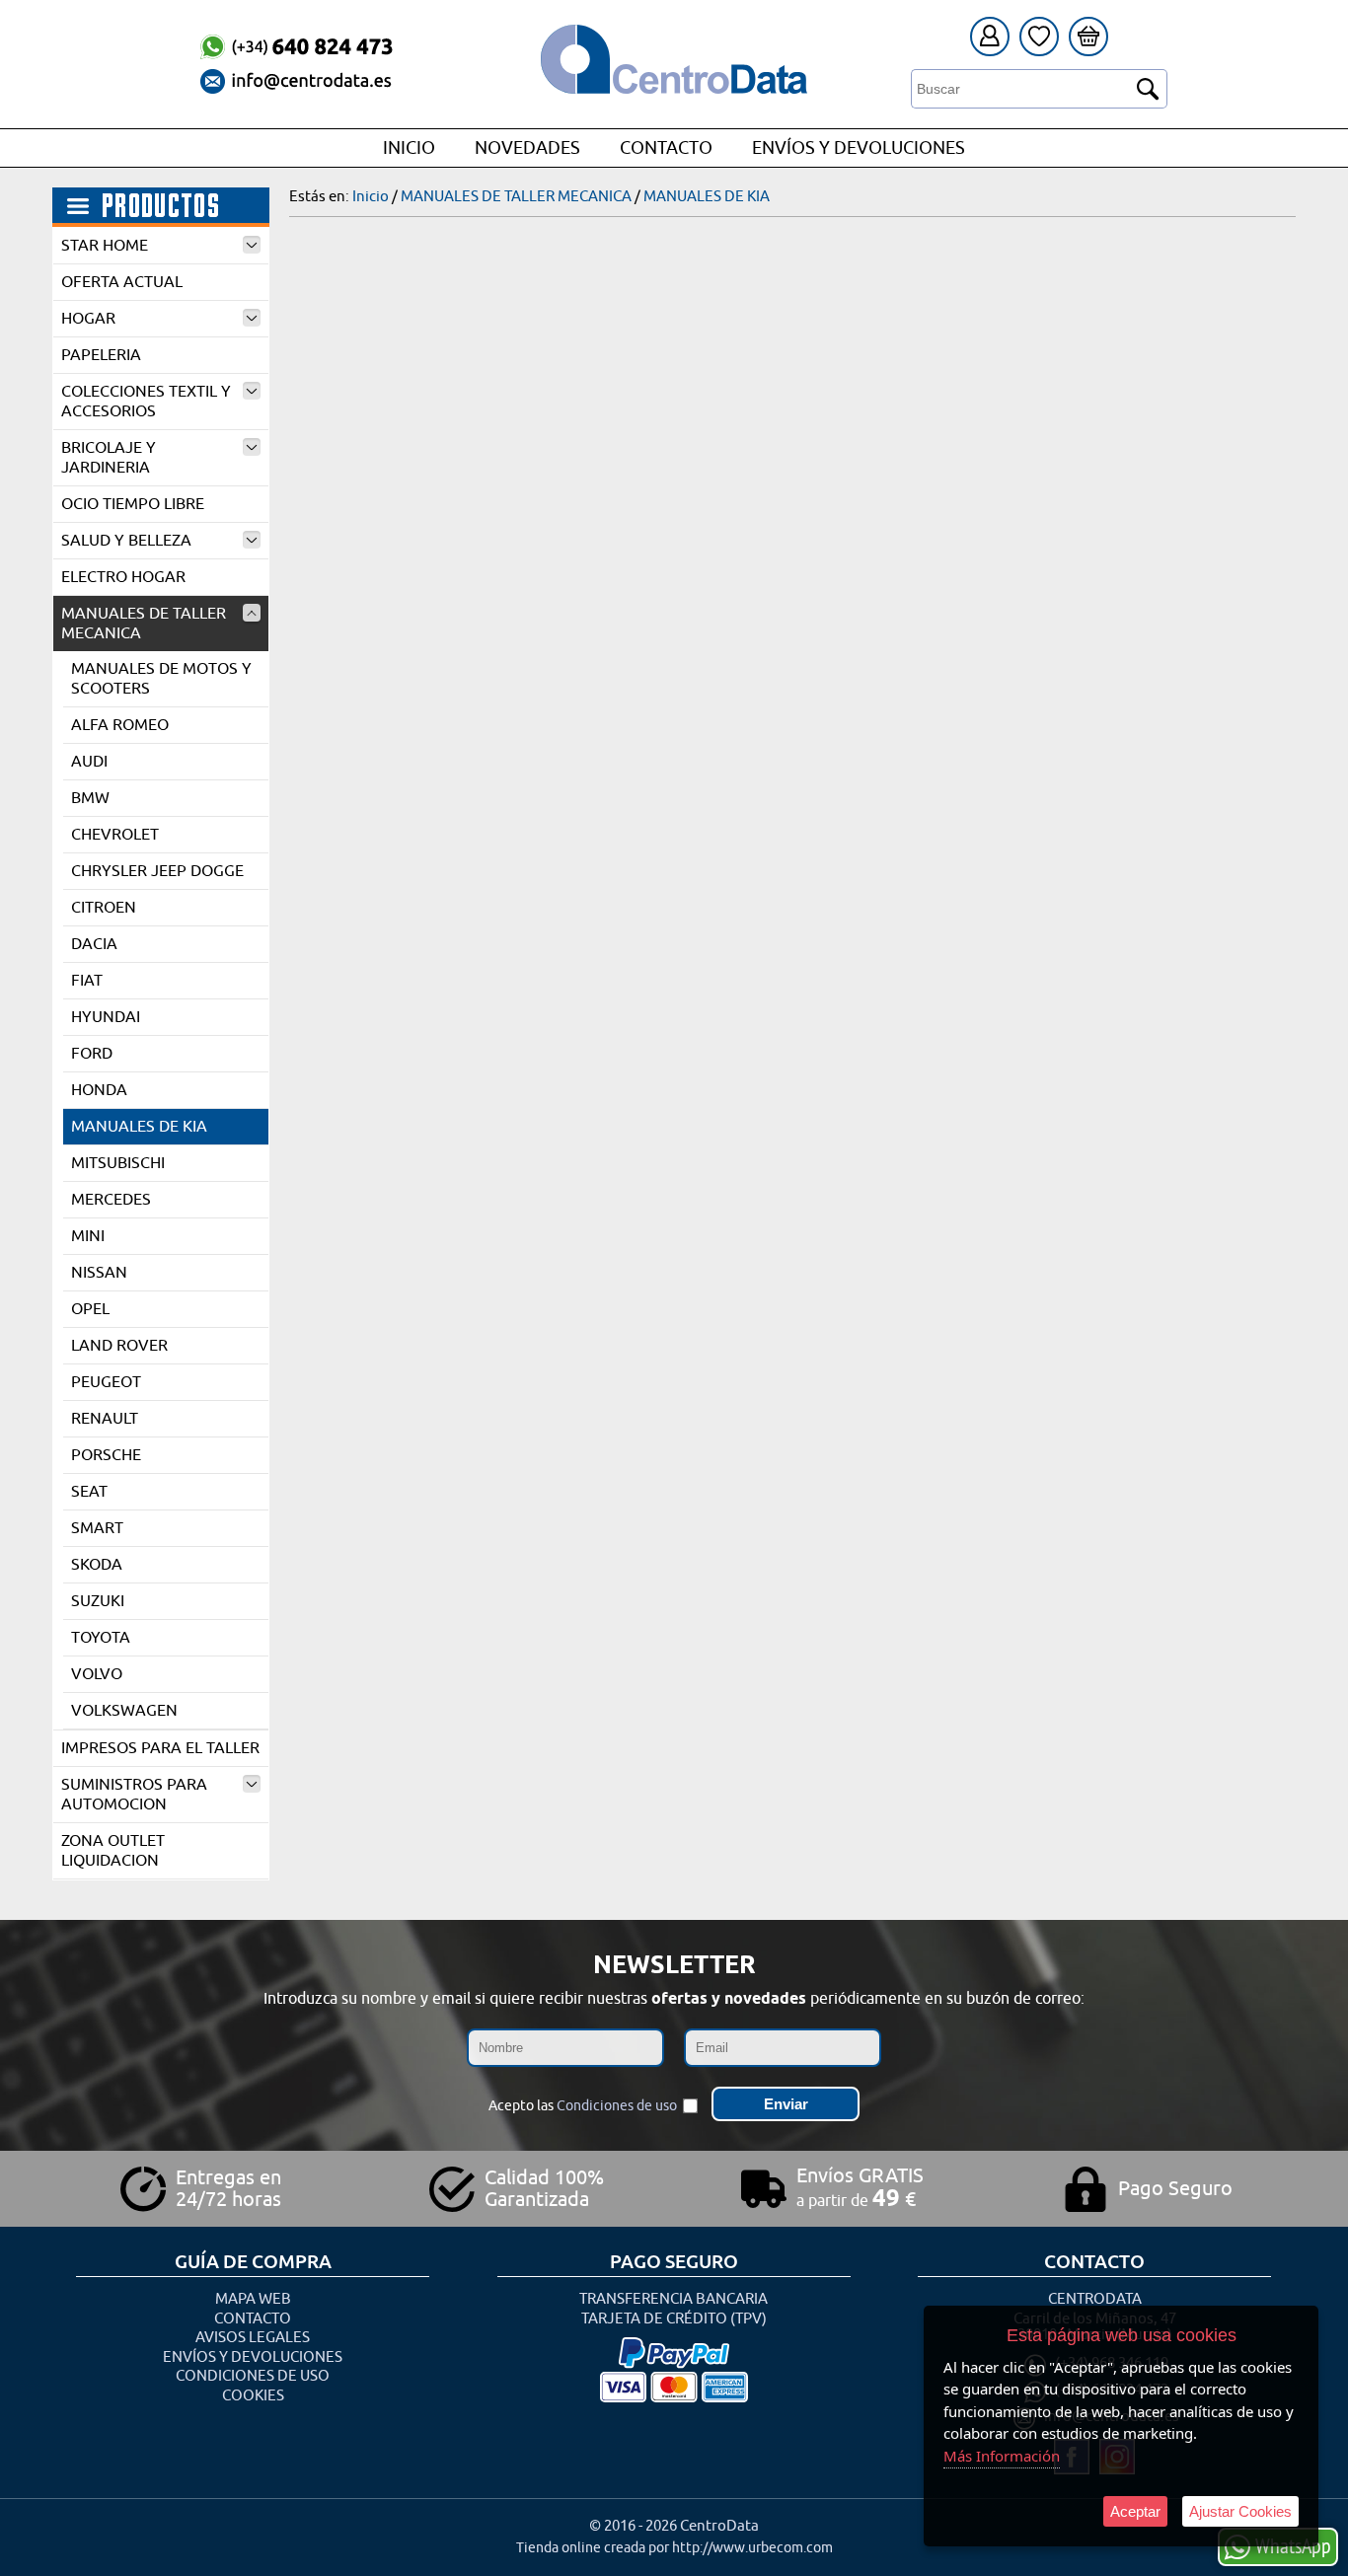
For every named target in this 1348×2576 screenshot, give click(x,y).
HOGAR (88, 319)
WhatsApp (1293, 2545)
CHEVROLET (115, 835)
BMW (90, 798)
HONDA (99, 1090)
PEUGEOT (106, 1382)
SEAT (89, 1492)
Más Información (1002, 2456)
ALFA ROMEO (120, 725)
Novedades (527, 148)
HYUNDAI (106, 1017)
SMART (97, 1528)
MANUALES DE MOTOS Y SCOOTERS (161, 679)
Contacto (666, 148)
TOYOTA (101, 1638)
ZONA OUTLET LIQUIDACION (113, 1851)
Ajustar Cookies (1240, 2511)
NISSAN (99, 1273)
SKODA (97, 1565)
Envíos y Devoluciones (859, 148)
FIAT (87, 981)
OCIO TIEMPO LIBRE (133, 504)
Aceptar (1135, 2511)
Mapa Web (253, 2299)
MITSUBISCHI (118, 1163)
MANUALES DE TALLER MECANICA (144, 624)
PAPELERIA (101, 355)
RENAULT (105, 1419)
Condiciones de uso (617, 2106)
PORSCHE (106, 1455)
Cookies (253, 2396)
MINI (88, 1236)
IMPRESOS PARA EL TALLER (160, 1748)
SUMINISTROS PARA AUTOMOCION (134, 1795)
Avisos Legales (253, 2338)
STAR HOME (105, 246)
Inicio (409, 148)
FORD (92, 1054)
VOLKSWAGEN (124, 1711)
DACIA (94, 944)
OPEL (90, 1309)
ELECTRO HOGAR (123, 577)
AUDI (89, 762)
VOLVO (97, 1674)
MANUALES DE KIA (139, 1127)
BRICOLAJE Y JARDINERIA (109, 458)
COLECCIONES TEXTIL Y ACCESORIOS (146, 402)
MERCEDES (111, 1200)
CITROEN (104, 908)
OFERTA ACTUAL (122, 282)
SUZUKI (98, 1601)
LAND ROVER (119, 1346)
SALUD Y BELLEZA (126, 541)
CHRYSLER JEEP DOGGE (157, 871)
